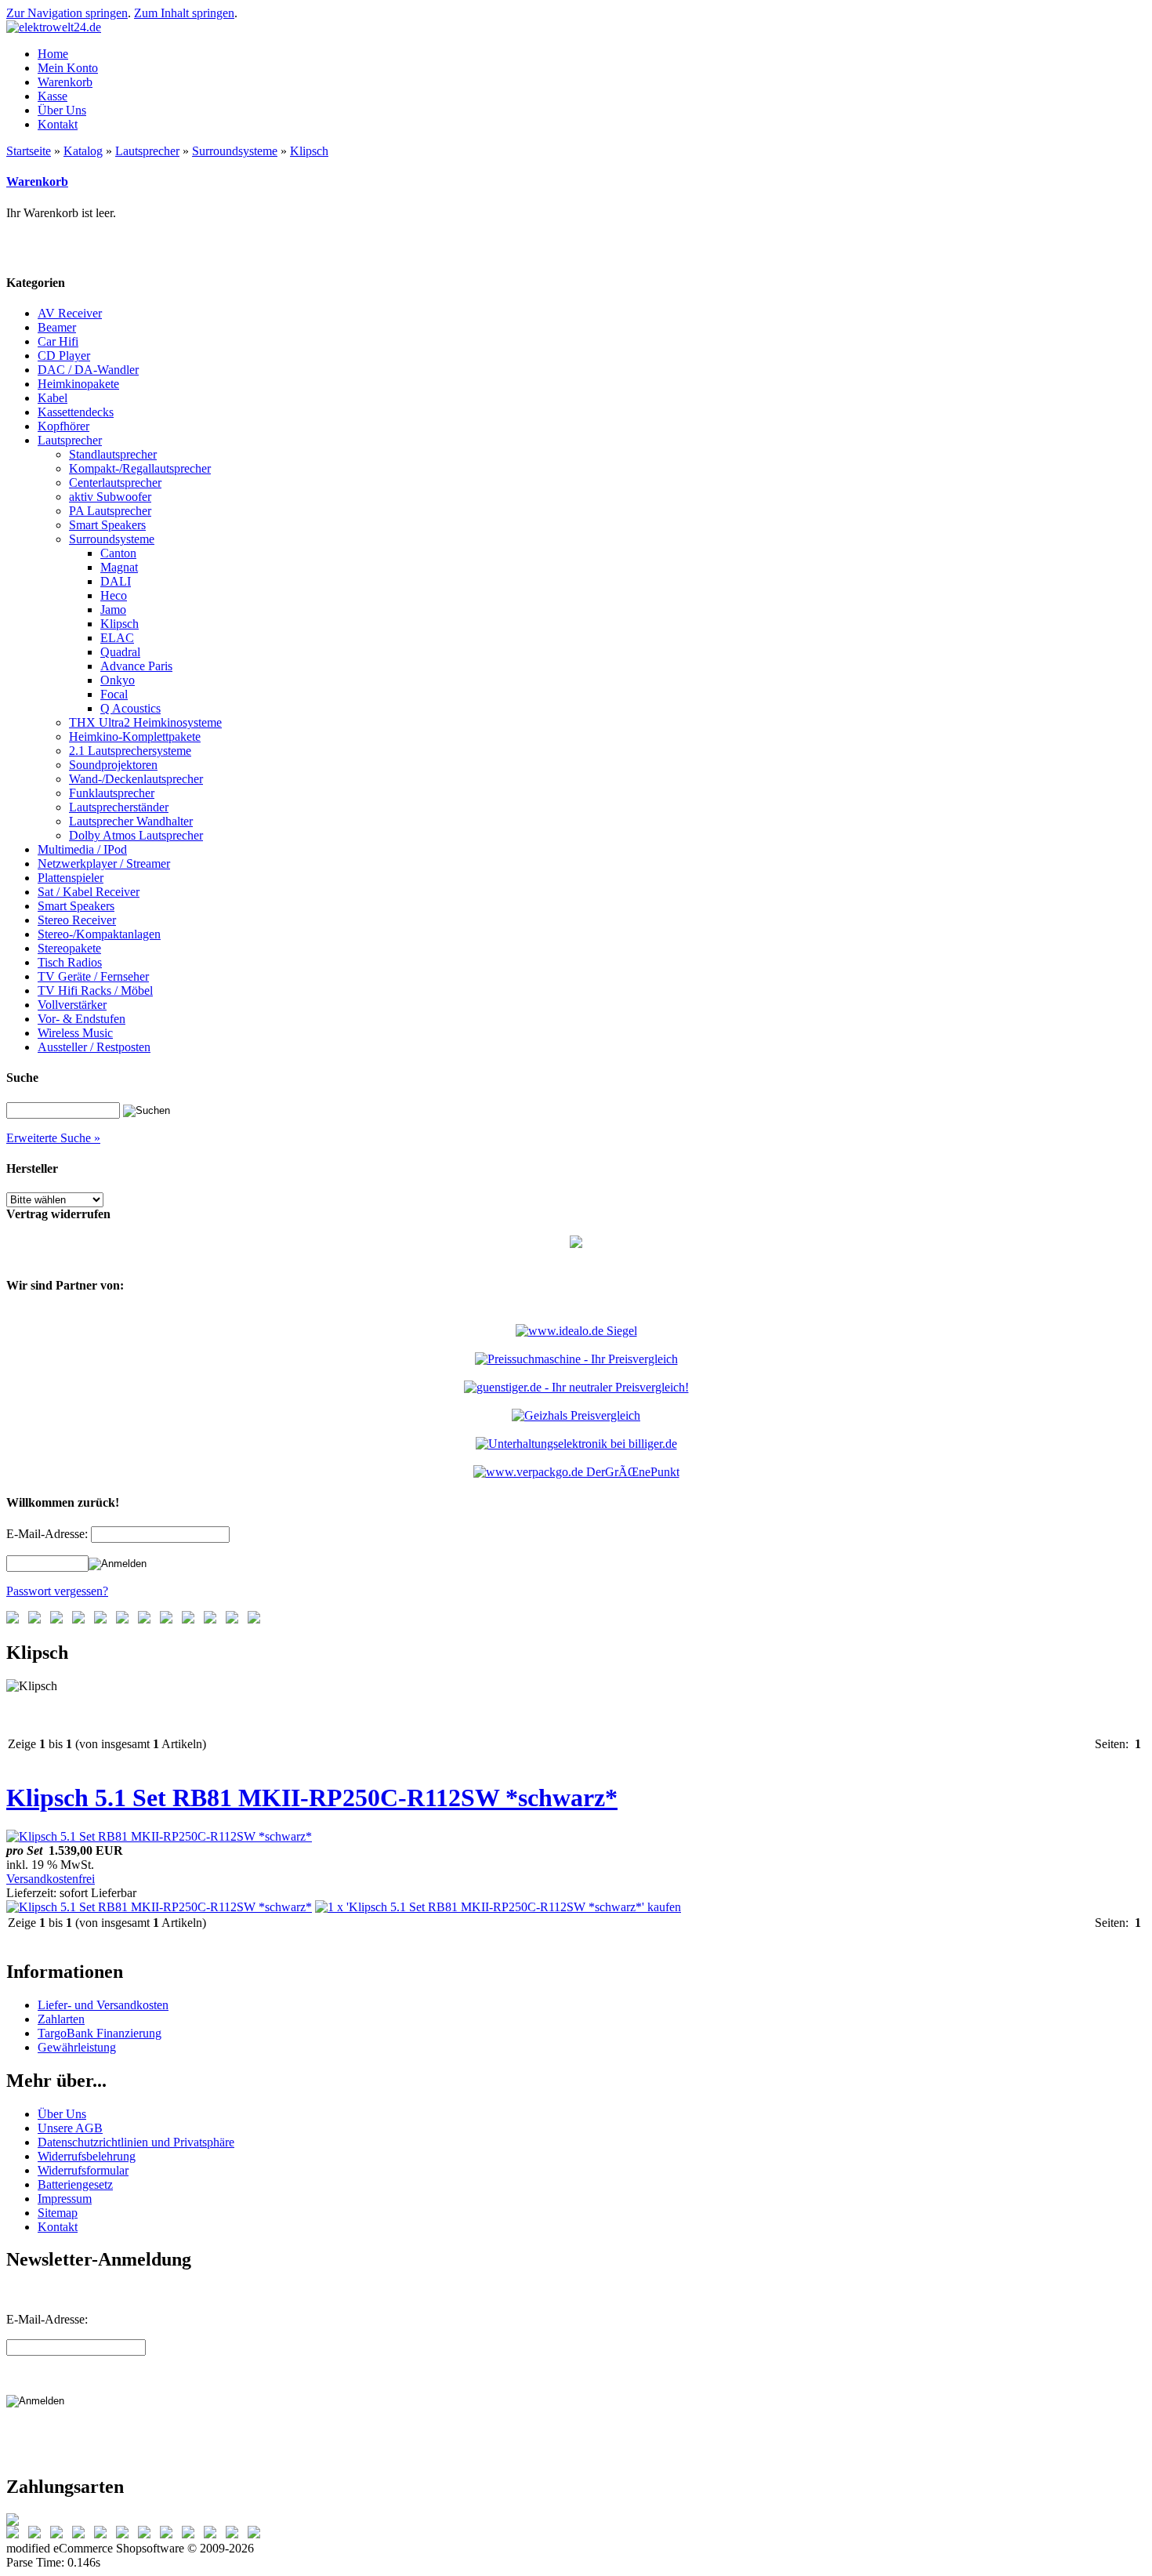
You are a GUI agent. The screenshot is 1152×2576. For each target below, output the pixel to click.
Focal (114, 694)
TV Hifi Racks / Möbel (95, 990)
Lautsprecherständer (119, 807)
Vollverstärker (72, 1005)
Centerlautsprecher (115, 483)
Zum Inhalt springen (184, 13)
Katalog (83, 151)
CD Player (64, 356)
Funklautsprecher (112, 793)
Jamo (113, 610)
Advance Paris (136, 666)
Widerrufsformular (83, 2170)
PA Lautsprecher (110, 511)
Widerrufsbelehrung (87, 2156)
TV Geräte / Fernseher (93, 976)
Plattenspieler (71, 878)
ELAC (117, 638)
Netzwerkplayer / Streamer (104, 864)
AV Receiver (70, 313)
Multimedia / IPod (82, 849)
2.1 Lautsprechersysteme (130, 751)
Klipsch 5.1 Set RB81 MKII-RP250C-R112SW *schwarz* (312, 1798)
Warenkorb (37, 181)
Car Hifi (58, 341)
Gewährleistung (77, 2047)
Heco (114, 595)
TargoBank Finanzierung (100, 2033)
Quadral (120, 652)
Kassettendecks (76, 412)
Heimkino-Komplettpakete (135, 737)
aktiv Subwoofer (110, 497)
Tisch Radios (70, 962)
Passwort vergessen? (57, 1591)
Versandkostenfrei (51, 1879)
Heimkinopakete (78, 384)
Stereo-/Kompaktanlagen (99, 934)
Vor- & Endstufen (82, 1019)
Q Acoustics (130, 708)
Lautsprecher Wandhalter (131, 821)
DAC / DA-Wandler (88, 370)
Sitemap (58, 2213)
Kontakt (58, 2227)
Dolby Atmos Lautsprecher (136, 835)
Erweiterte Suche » (53, 1138)
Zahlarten (61, 2019)
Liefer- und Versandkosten (103, 2005)
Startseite (29, 151)
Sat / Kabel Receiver (89, 892)
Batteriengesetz (75, 2184)
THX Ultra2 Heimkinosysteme (145, 722)
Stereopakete (69, 948)
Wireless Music (75, 1033)
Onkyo (118, 680)
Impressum (65, 2199)
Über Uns (62, 2114)
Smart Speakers (107, 525)
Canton (118, 553)
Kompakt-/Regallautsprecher (140, 468)
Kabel (53, 398)
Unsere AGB (70, 2128)
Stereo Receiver (77, 920)
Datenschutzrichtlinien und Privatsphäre (136, 2142)
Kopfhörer (63, 426)
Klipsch (309, 151)
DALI (116, 581)
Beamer (57, 327)
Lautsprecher (147, 151)
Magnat (119, 567)
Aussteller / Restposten (94, 1047)
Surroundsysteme (235, 151)
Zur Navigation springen (67, 13)
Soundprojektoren (113, 765)
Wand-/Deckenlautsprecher (136, 779)
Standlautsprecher (113, 454)
